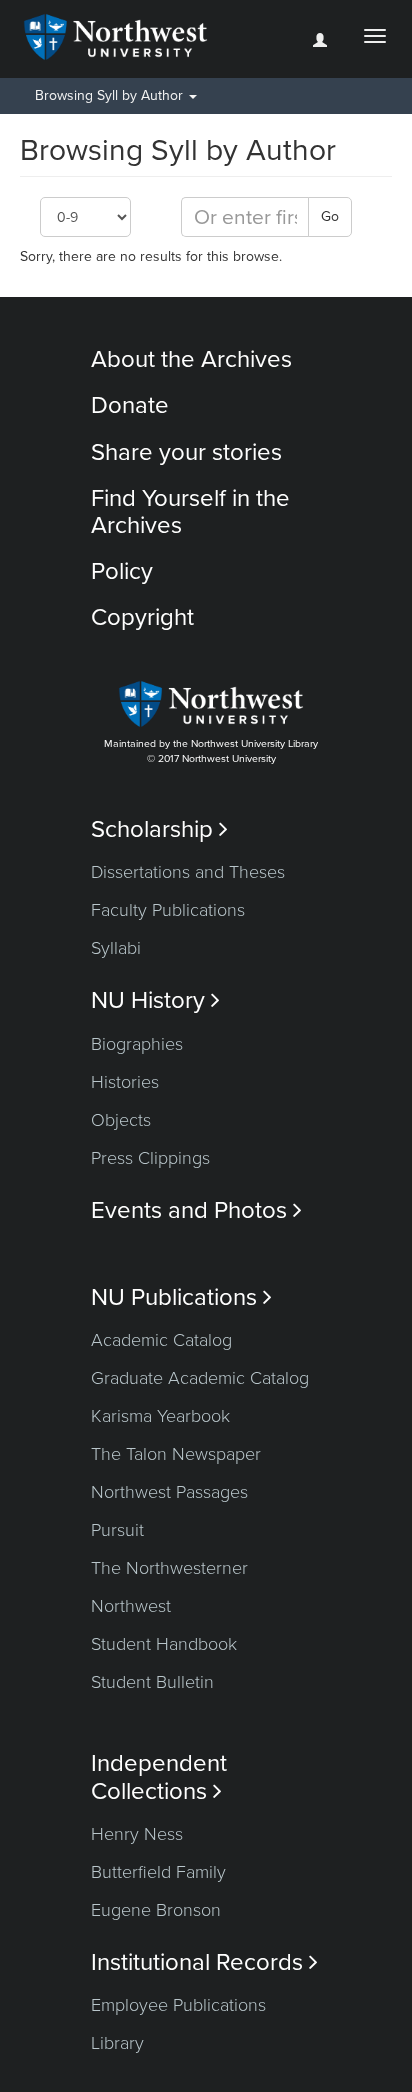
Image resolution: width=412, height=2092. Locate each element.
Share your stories (186, 452)
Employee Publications (178, 2005)
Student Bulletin (152, 1682)
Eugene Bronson (156, 1910)
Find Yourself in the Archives (190, 511)
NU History (155, 1000)
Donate (130, 405)
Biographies (137, 1044)
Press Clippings (150, 1158)
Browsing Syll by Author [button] (111, 95)
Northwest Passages (169, 1492)
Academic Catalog (161, 1340)
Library (117, 2043)
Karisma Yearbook (160, 1416)
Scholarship (159, 829)
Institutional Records (204, 1962)
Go (330, 216)
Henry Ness (137, 1834)
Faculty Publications (168, 910)
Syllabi (116, 948)
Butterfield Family (158, 1872)
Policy (122, 571)
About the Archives (191, 359)
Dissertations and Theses (188, 872)
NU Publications (181, 1297)
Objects (121, 1120)
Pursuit (117, 1530)
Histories (125, 1082)
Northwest (131, 1606)
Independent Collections (159, 1777)
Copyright (142, 617)
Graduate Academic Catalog (200, 1378)
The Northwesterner (169, 1568)
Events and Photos (196, 1210)
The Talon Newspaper (176, 1454)
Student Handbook (164, 1644)
